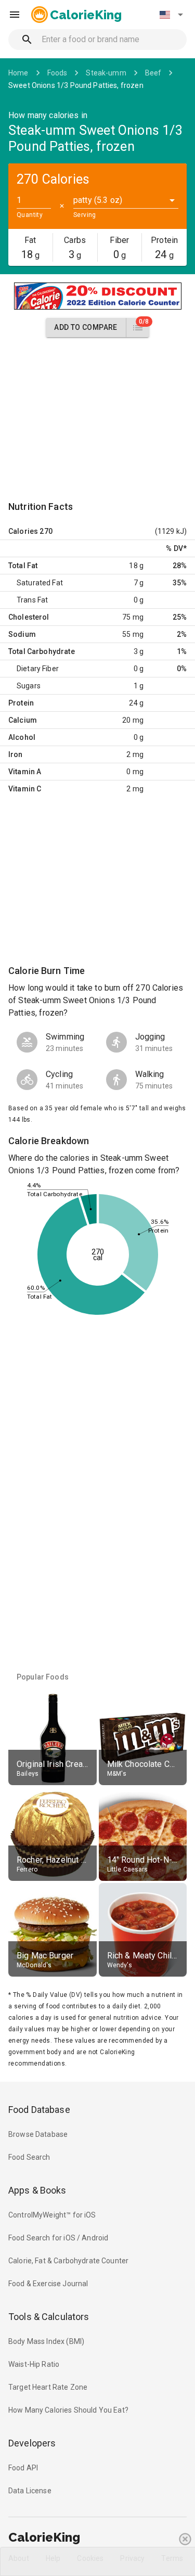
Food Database (39, 2110)
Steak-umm (106, 73)
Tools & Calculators (49, 2317)
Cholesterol (29, 617)
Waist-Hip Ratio (34, 2364)
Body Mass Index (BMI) (46, 2341)
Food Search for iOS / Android (58, 2238)
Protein (21, 703)
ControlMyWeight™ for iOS (52, 2215)
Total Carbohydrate (42, 651)
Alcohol (22, 737)
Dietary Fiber (38, 669)
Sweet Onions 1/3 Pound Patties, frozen (76, 85)
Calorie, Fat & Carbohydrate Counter (68, 2261)
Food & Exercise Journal (48, 2284)
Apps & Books (37, 2190)
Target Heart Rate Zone (48, 2387)
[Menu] (15, 15)
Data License (30, 2491)
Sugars (29, 686)
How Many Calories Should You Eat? (68, 2410)
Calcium (23, 720)
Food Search (29, 2157)
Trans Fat (32, 600)
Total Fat (23, 566)
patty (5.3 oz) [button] (98, 200)
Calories (23, 531)
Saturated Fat (40, 583)
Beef (153, 73)
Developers (32, 2443)
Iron (16, 754)
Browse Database (38, 2134)
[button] (171, 15)
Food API (23, 2468)
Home (18, 73)
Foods (57, 73)
